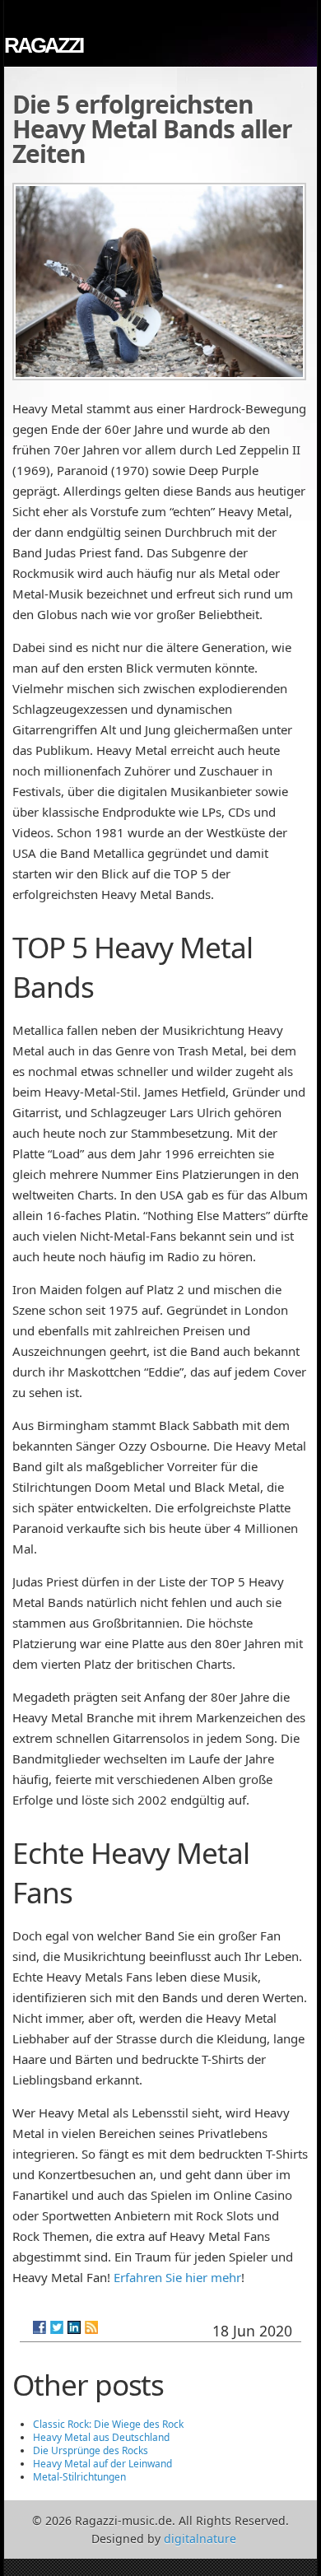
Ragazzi (43, 45)
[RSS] (91, 2327)
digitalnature (200, 2539)
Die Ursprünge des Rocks (91, 2450)
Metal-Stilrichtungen (79, 2477)
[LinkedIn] (74, 2327)
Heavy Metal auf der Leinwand (102, 2464)
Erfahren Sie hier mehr (177, 2277)
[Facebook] (40, 2327)
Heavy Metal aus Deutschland (101, 2437)
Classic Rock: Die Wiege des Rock (108, 2424)
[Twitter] (57, 2327)
